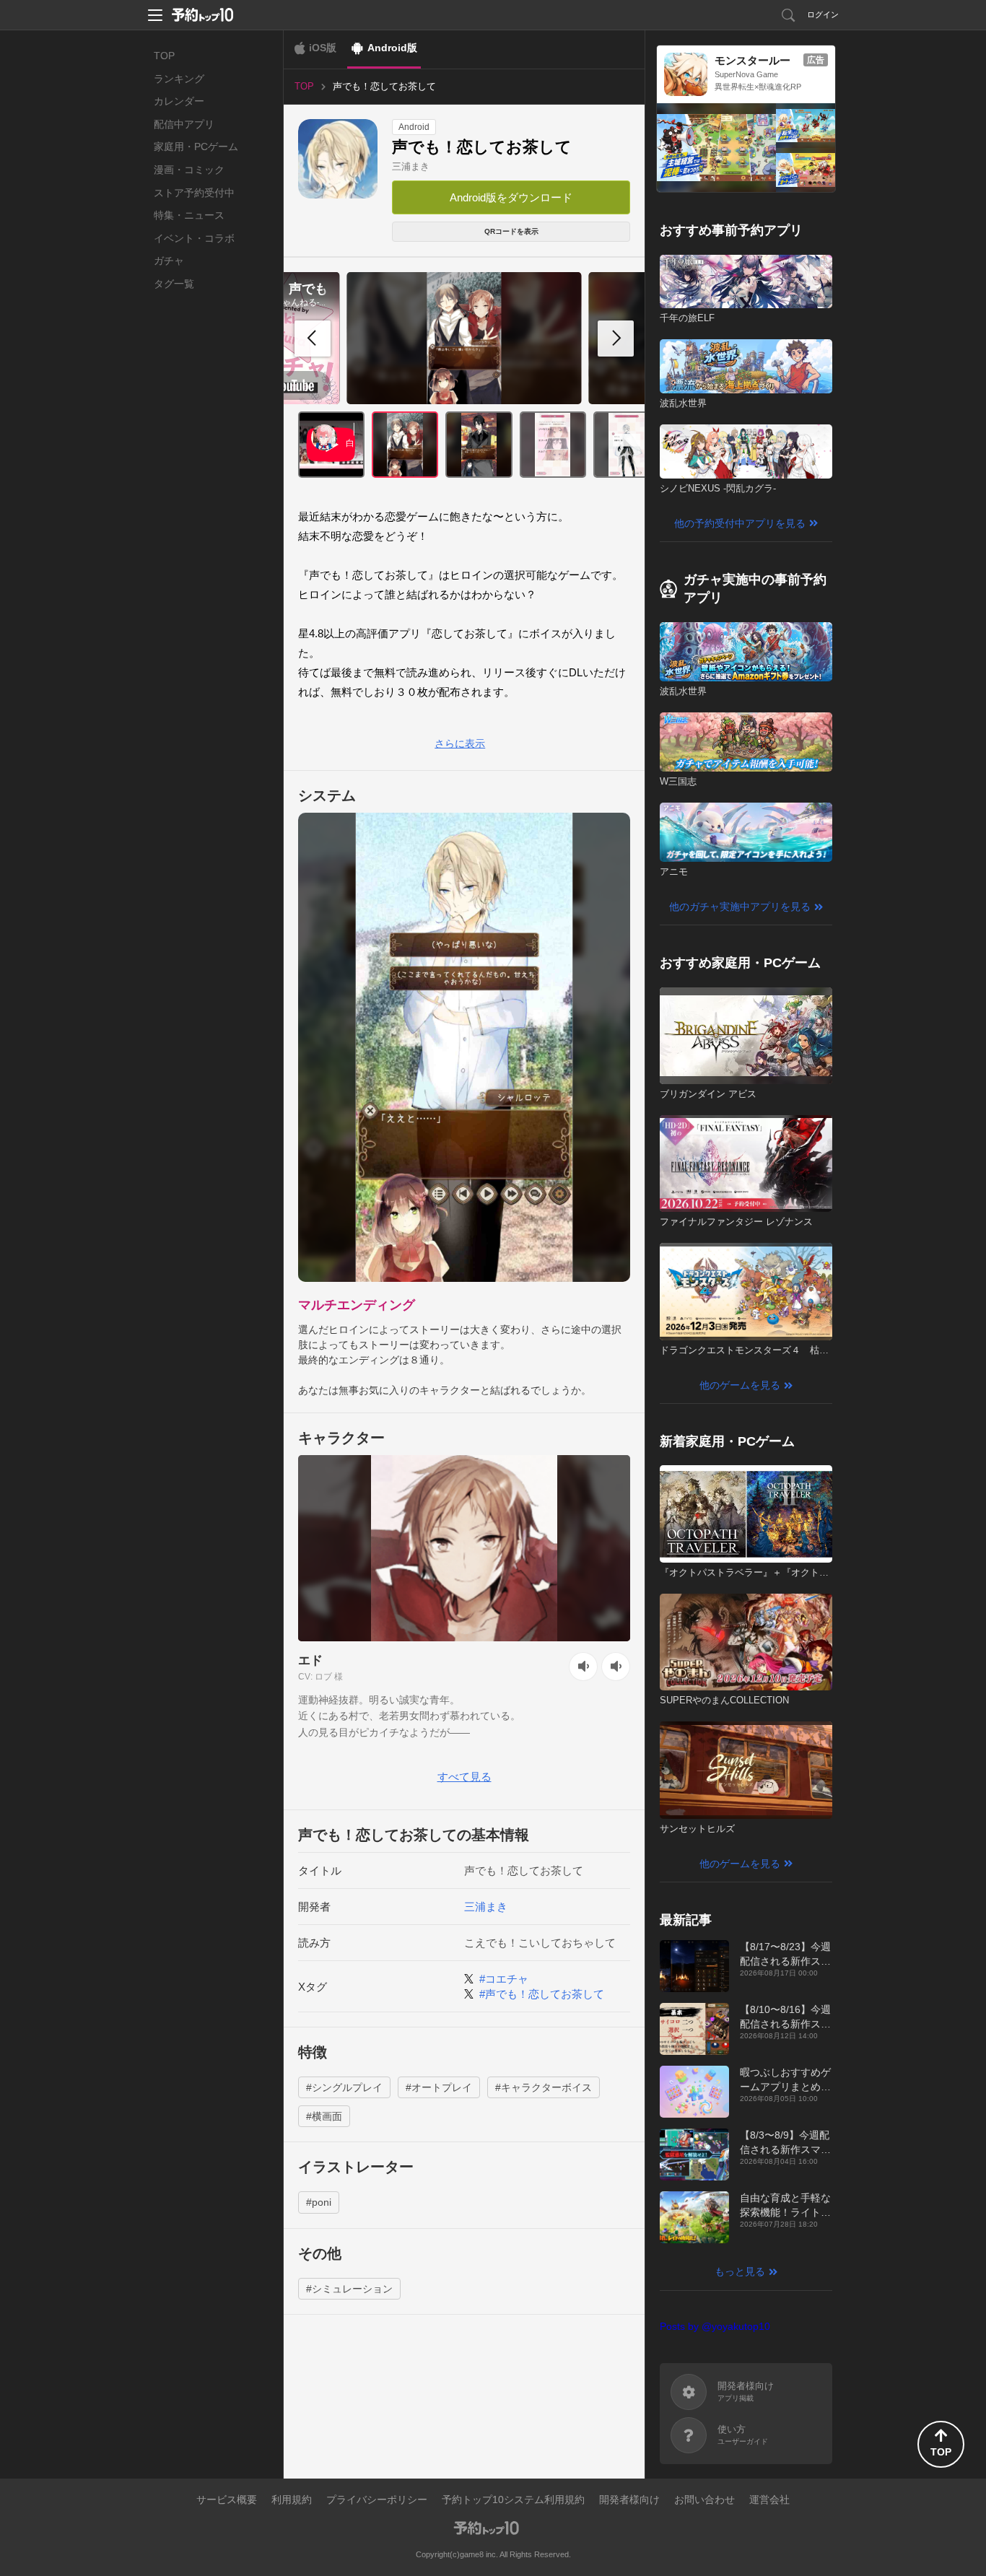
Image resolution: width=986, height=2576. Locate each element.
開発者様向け (629, 2499)
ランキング (179, 79)
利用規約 (292, 2499)
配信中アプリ (184, 124)
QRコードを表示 (511, 231)
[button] (616, 339)
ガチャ (169, 261)
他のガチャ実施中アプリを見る (740, 907)
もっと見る (740, 2271)
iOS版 (323, 48)
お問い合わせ (704, 2499)
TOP (164, 56)
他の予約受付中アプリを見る (740, 523)
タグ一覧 (174, 284)
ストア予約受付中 (194, 193)
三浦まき (411, 166)
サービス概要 (227, 2499)
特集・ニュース (189, 215)
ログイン (823, 14)
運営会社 (769, 2499)
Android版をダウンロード (511, 197)
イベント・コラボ (194, 238)
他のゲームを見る (740, 1385)
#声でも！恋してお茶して (542, 1994)
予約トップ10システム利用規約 (513, 2499)
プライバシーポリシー (377, 2499)
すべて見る (464, 1777)
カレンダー (179, 101)
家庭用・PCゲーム (196, 147)
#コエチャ (504, 1979)
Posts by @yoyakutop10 (715, 2326)
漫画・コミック (189, 170)
